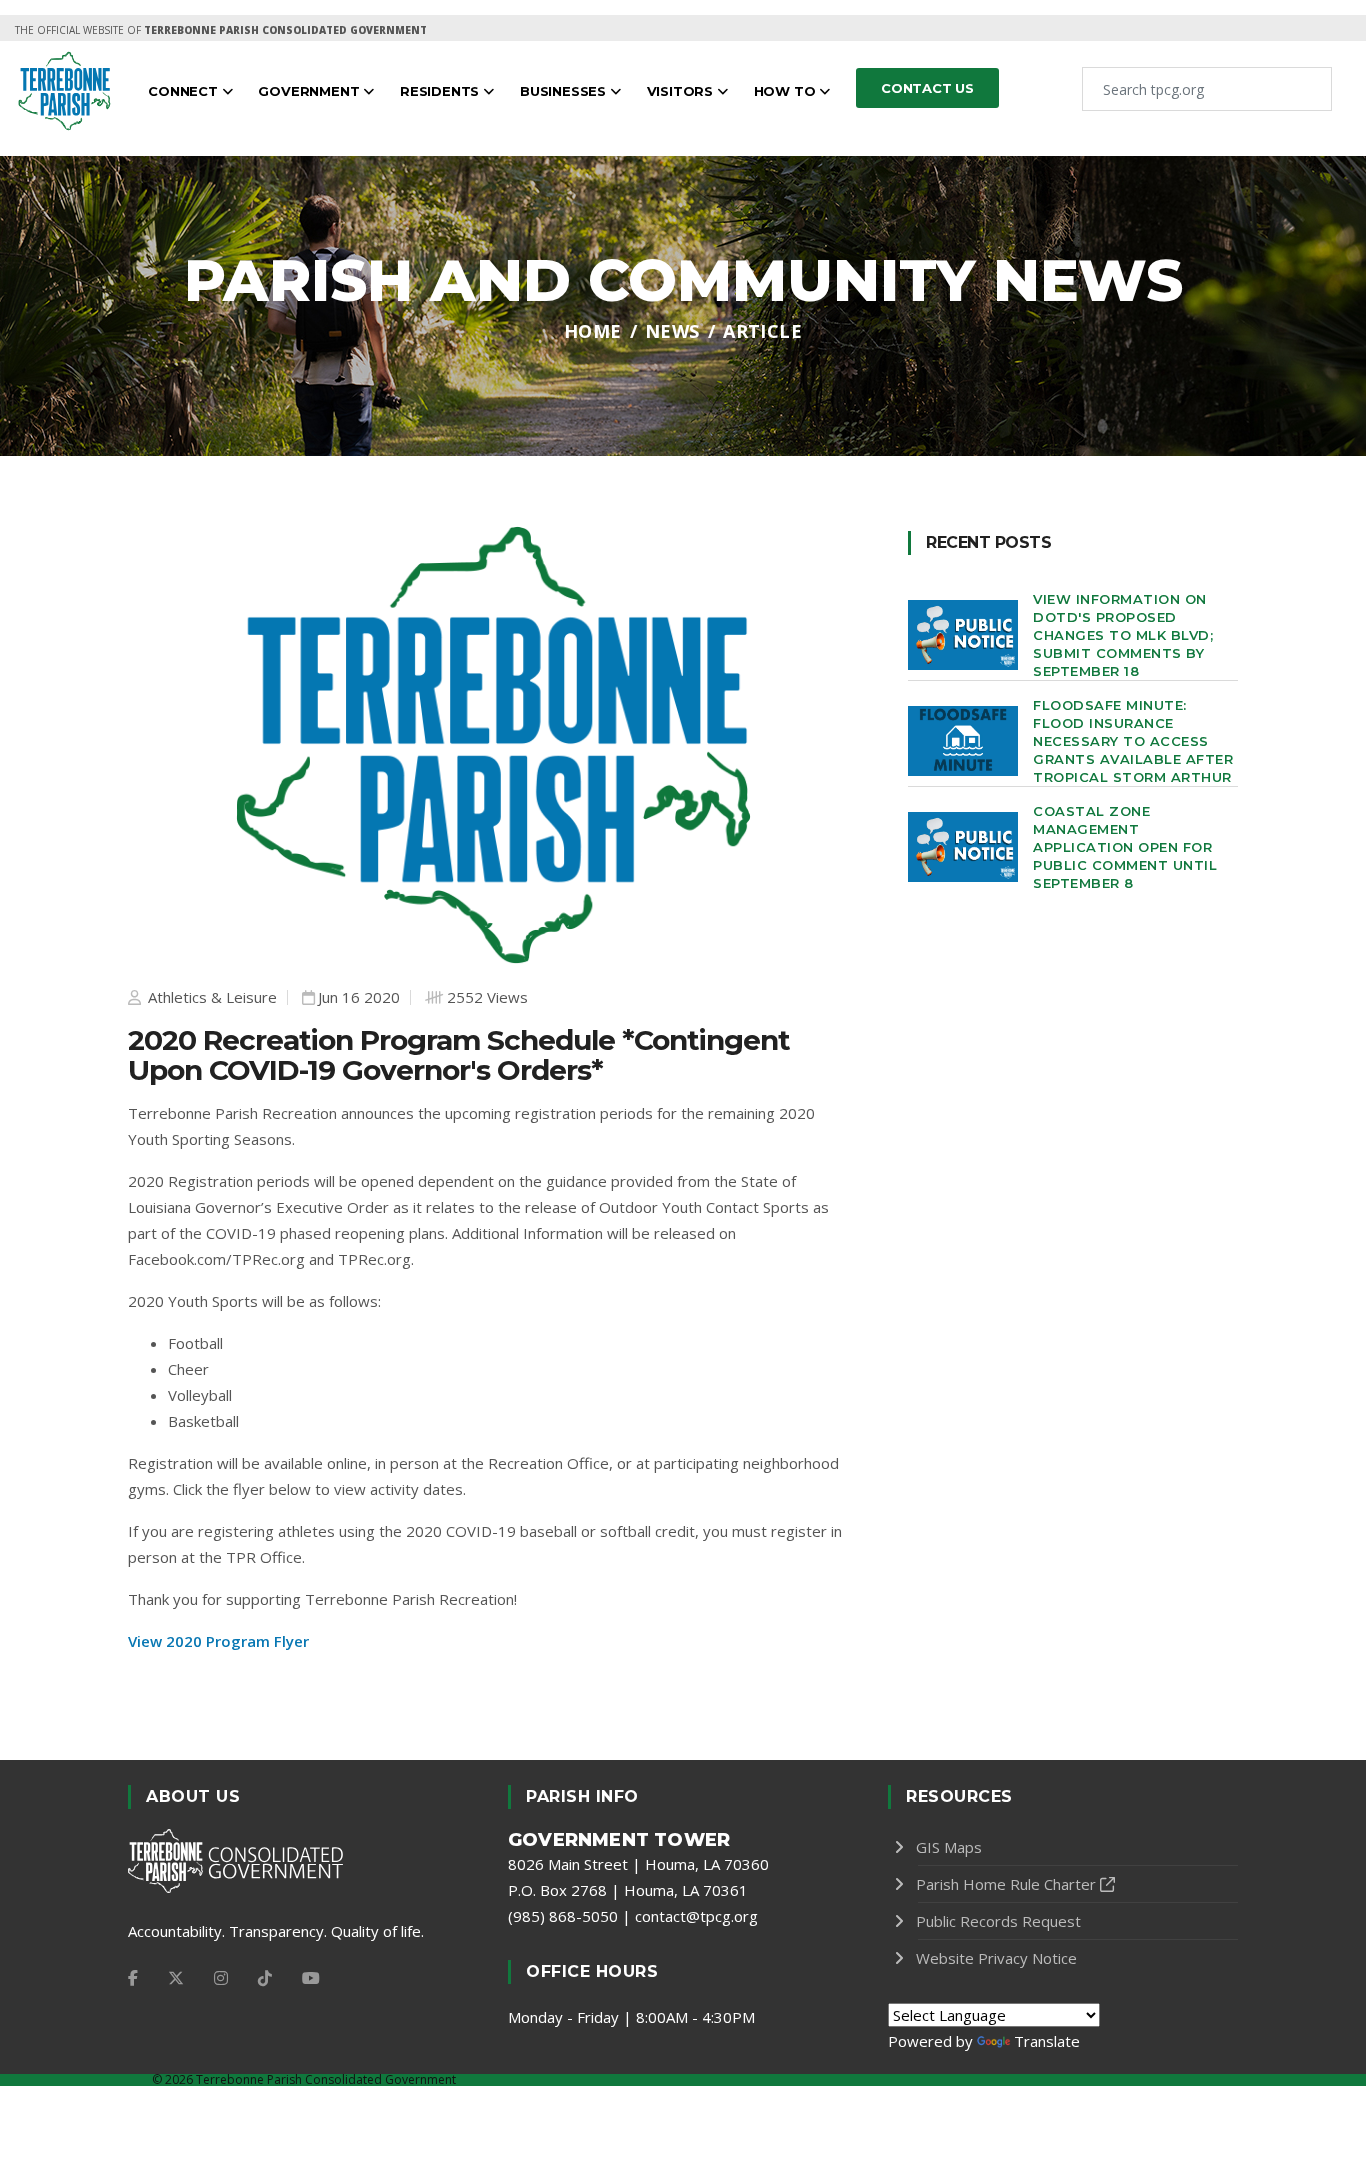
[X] (176, 1978)
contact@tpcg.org (696, 1916)
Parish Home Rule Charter (1006, 1884)
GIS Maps (949, 1847)
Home (593, 331)
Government (310, 91)
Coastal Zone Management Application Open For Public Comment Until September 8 (1125, 847)
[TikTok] (265, 1978)
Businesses (565, 91)
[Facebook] (133, 1978)
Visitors (682, 91)
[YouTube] (311, 1978)
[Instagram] (221, 1978)
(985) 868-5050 (563, 1916)
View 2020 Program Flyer (218, 1641)
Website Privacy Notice (996, 1958)
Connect (184, 91)
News (672, 331)
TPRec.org (374, 1259)
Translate (1047, 2041)
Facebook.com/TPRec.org (216, 1259)
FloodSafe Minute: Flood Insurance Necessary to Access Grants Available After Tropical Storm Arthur (1133, 741)
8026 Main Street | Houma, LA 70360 (638, 1864)
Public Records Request (998, 1921)
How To (787, 91)
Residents (441, 91)
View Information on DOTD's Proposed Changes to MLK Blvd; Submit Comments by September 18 (1123, 635)
